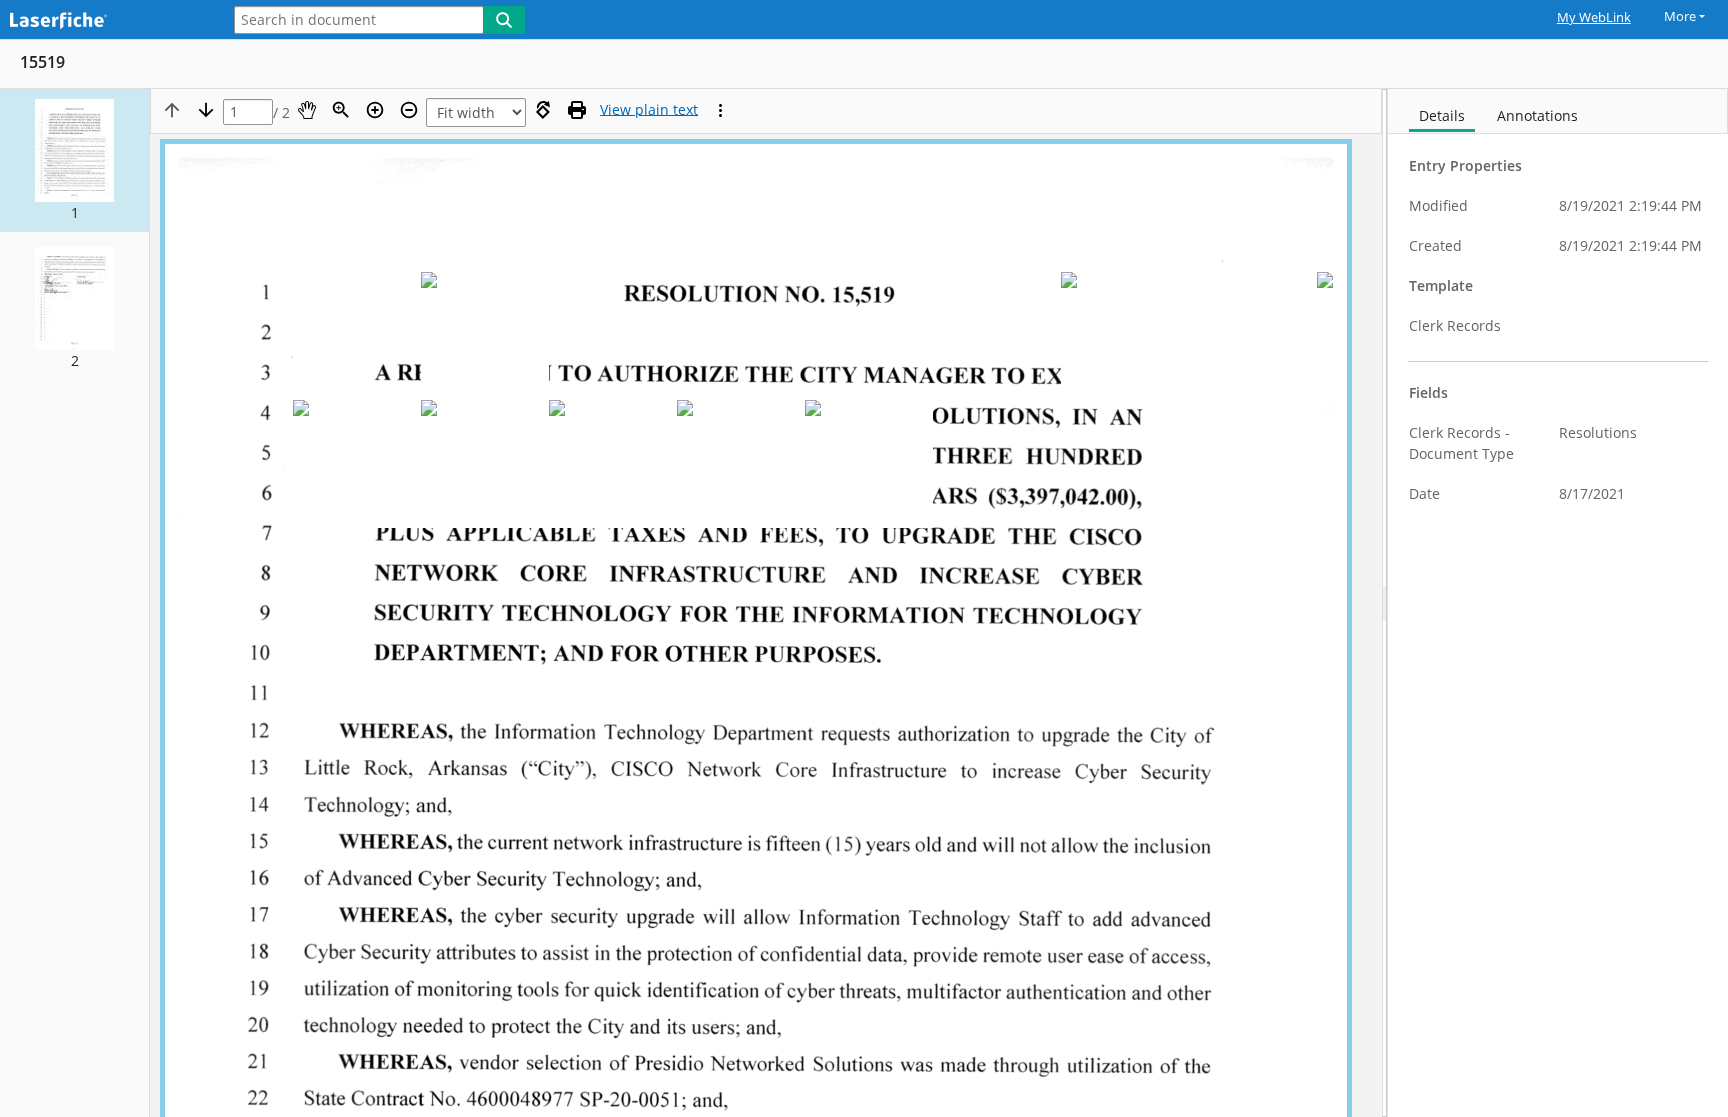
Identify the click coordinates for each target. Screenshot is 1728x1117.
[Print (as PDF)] (577, 110)
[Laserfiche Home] (105, 21)
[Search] (504, 20)
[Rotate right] (543, 110)
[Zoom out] (409, 110)
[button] (74, 160)
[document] (1558, 603)
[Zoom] (341, 110)
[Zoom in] (375, 110)
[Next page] (206, 110)
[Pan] (307, 110)
